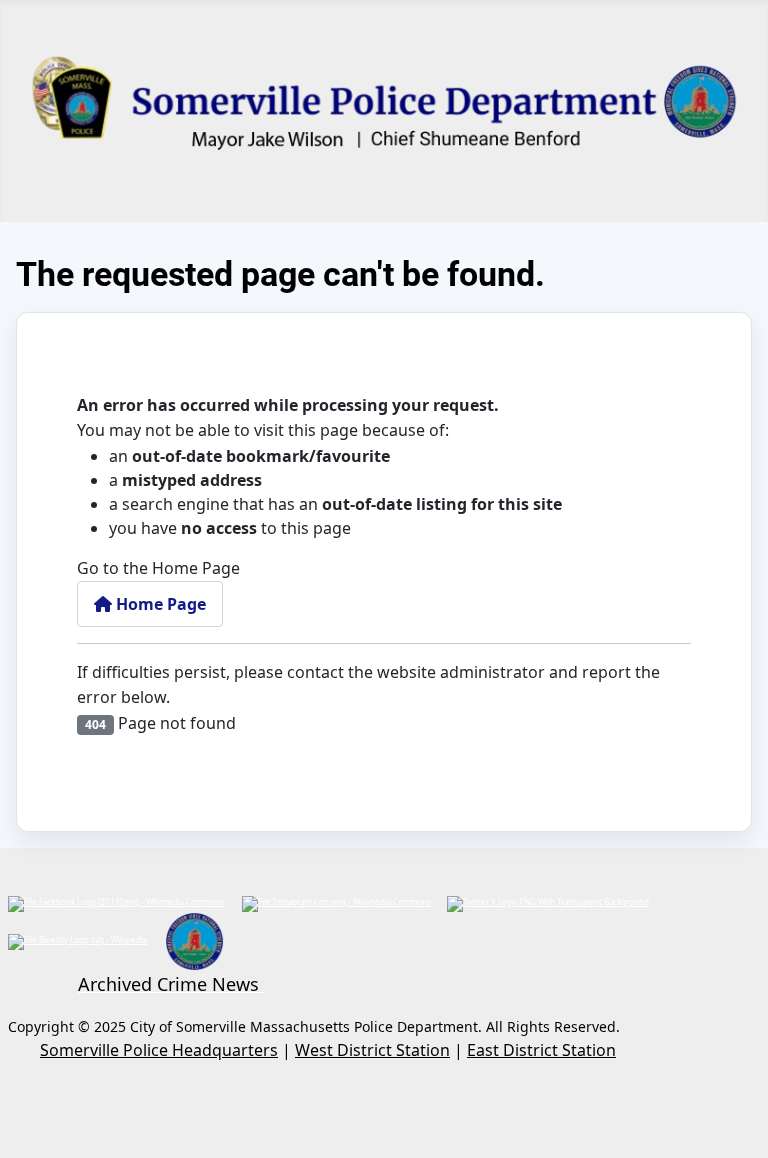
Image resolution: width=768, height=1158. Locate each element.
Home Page (159, 604)
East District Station (541, 1050)
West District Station (372, 1050)
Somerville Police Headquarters (159, 1050)
